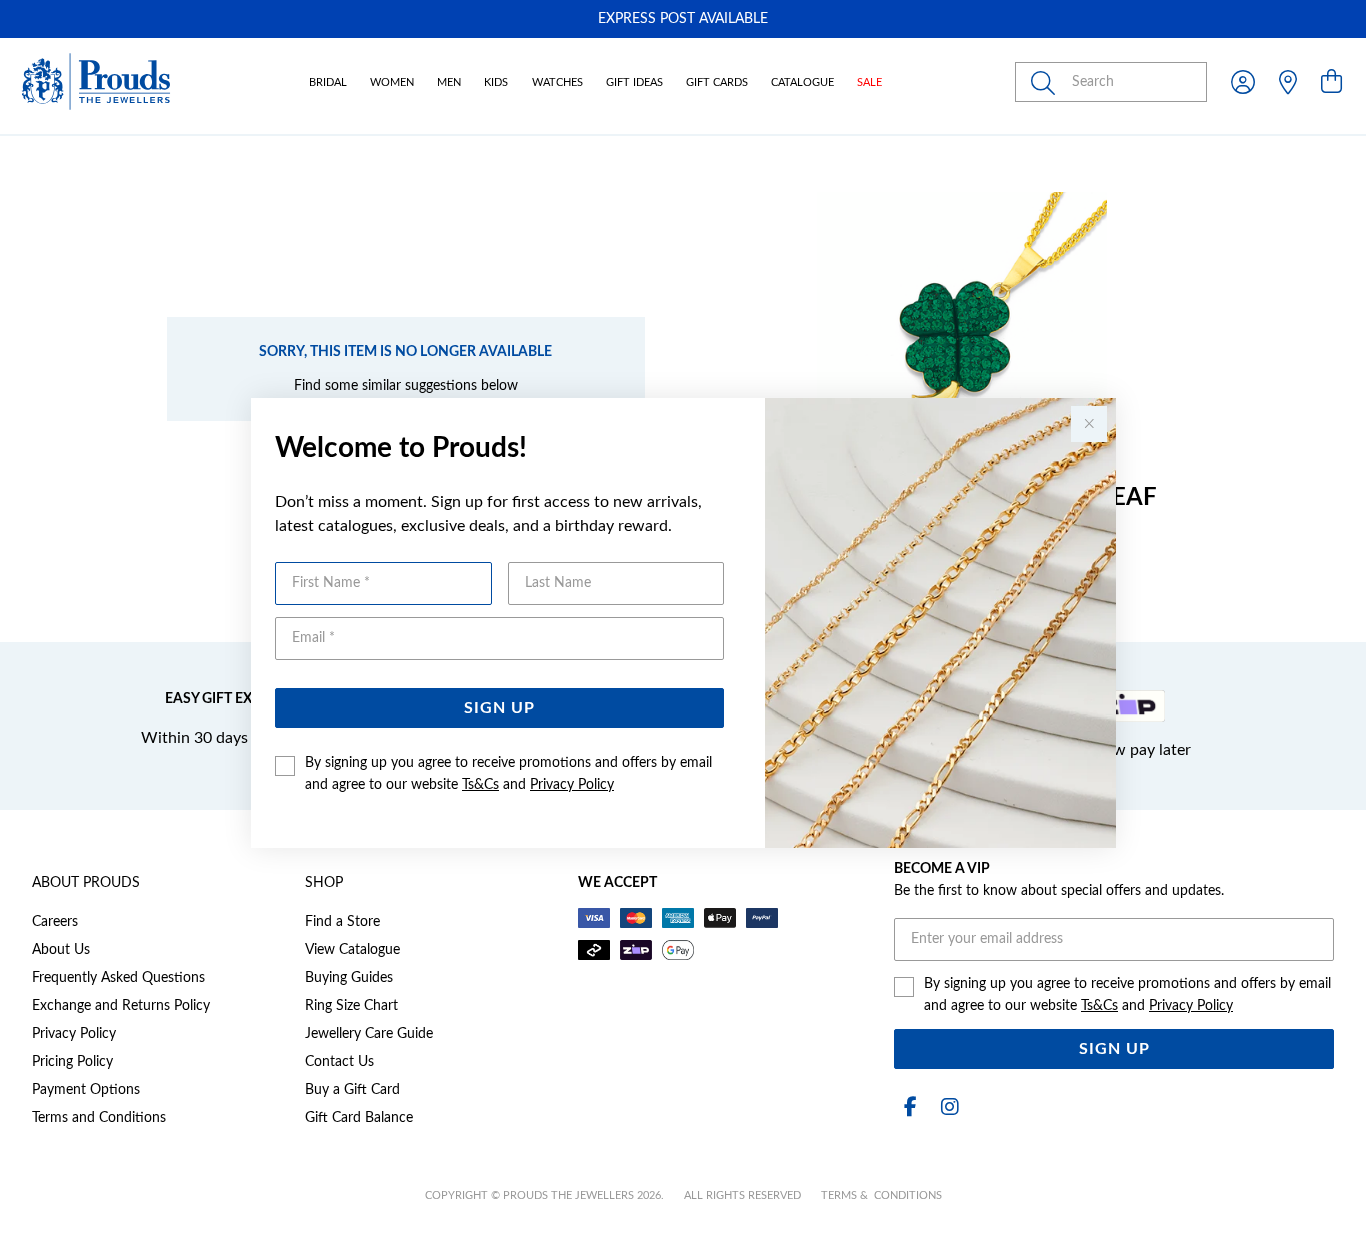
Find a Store (342, 922)
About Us (61, 950)
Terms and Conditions (99, 1118)
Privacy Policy (572, 785)
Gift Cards (717, 82)
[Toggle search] (1047, 82)
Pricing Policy (72, 1062)
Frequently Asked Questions (118, 978)
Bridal (328, 82)
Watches (557, 82)
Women (392, 82)
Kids (496, 82)
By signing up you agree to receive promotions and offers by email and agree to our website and (508, 774)
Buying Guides (349, 978)
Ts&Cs (480, 785)
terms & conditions (881, 1195)
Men (449, 82)
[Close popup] (1089, 424)
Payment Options (86, 1090)
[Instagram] (946, 1107)
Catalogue (802, 82)
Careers (55, 922)
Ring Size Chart (351, 1006)
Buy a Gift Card (352, 1090)
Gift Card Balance (359, 1118)
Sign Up (499, 708)
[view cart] (1331, 83)
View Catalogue (352, 950)
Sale (869, 82)
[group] (683, 19)
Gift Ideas (634, 82)
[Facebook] (910, 1107)
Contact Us (339, 1062)
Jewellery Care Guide (369, 1034)
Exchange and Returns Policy (121, 1006)
